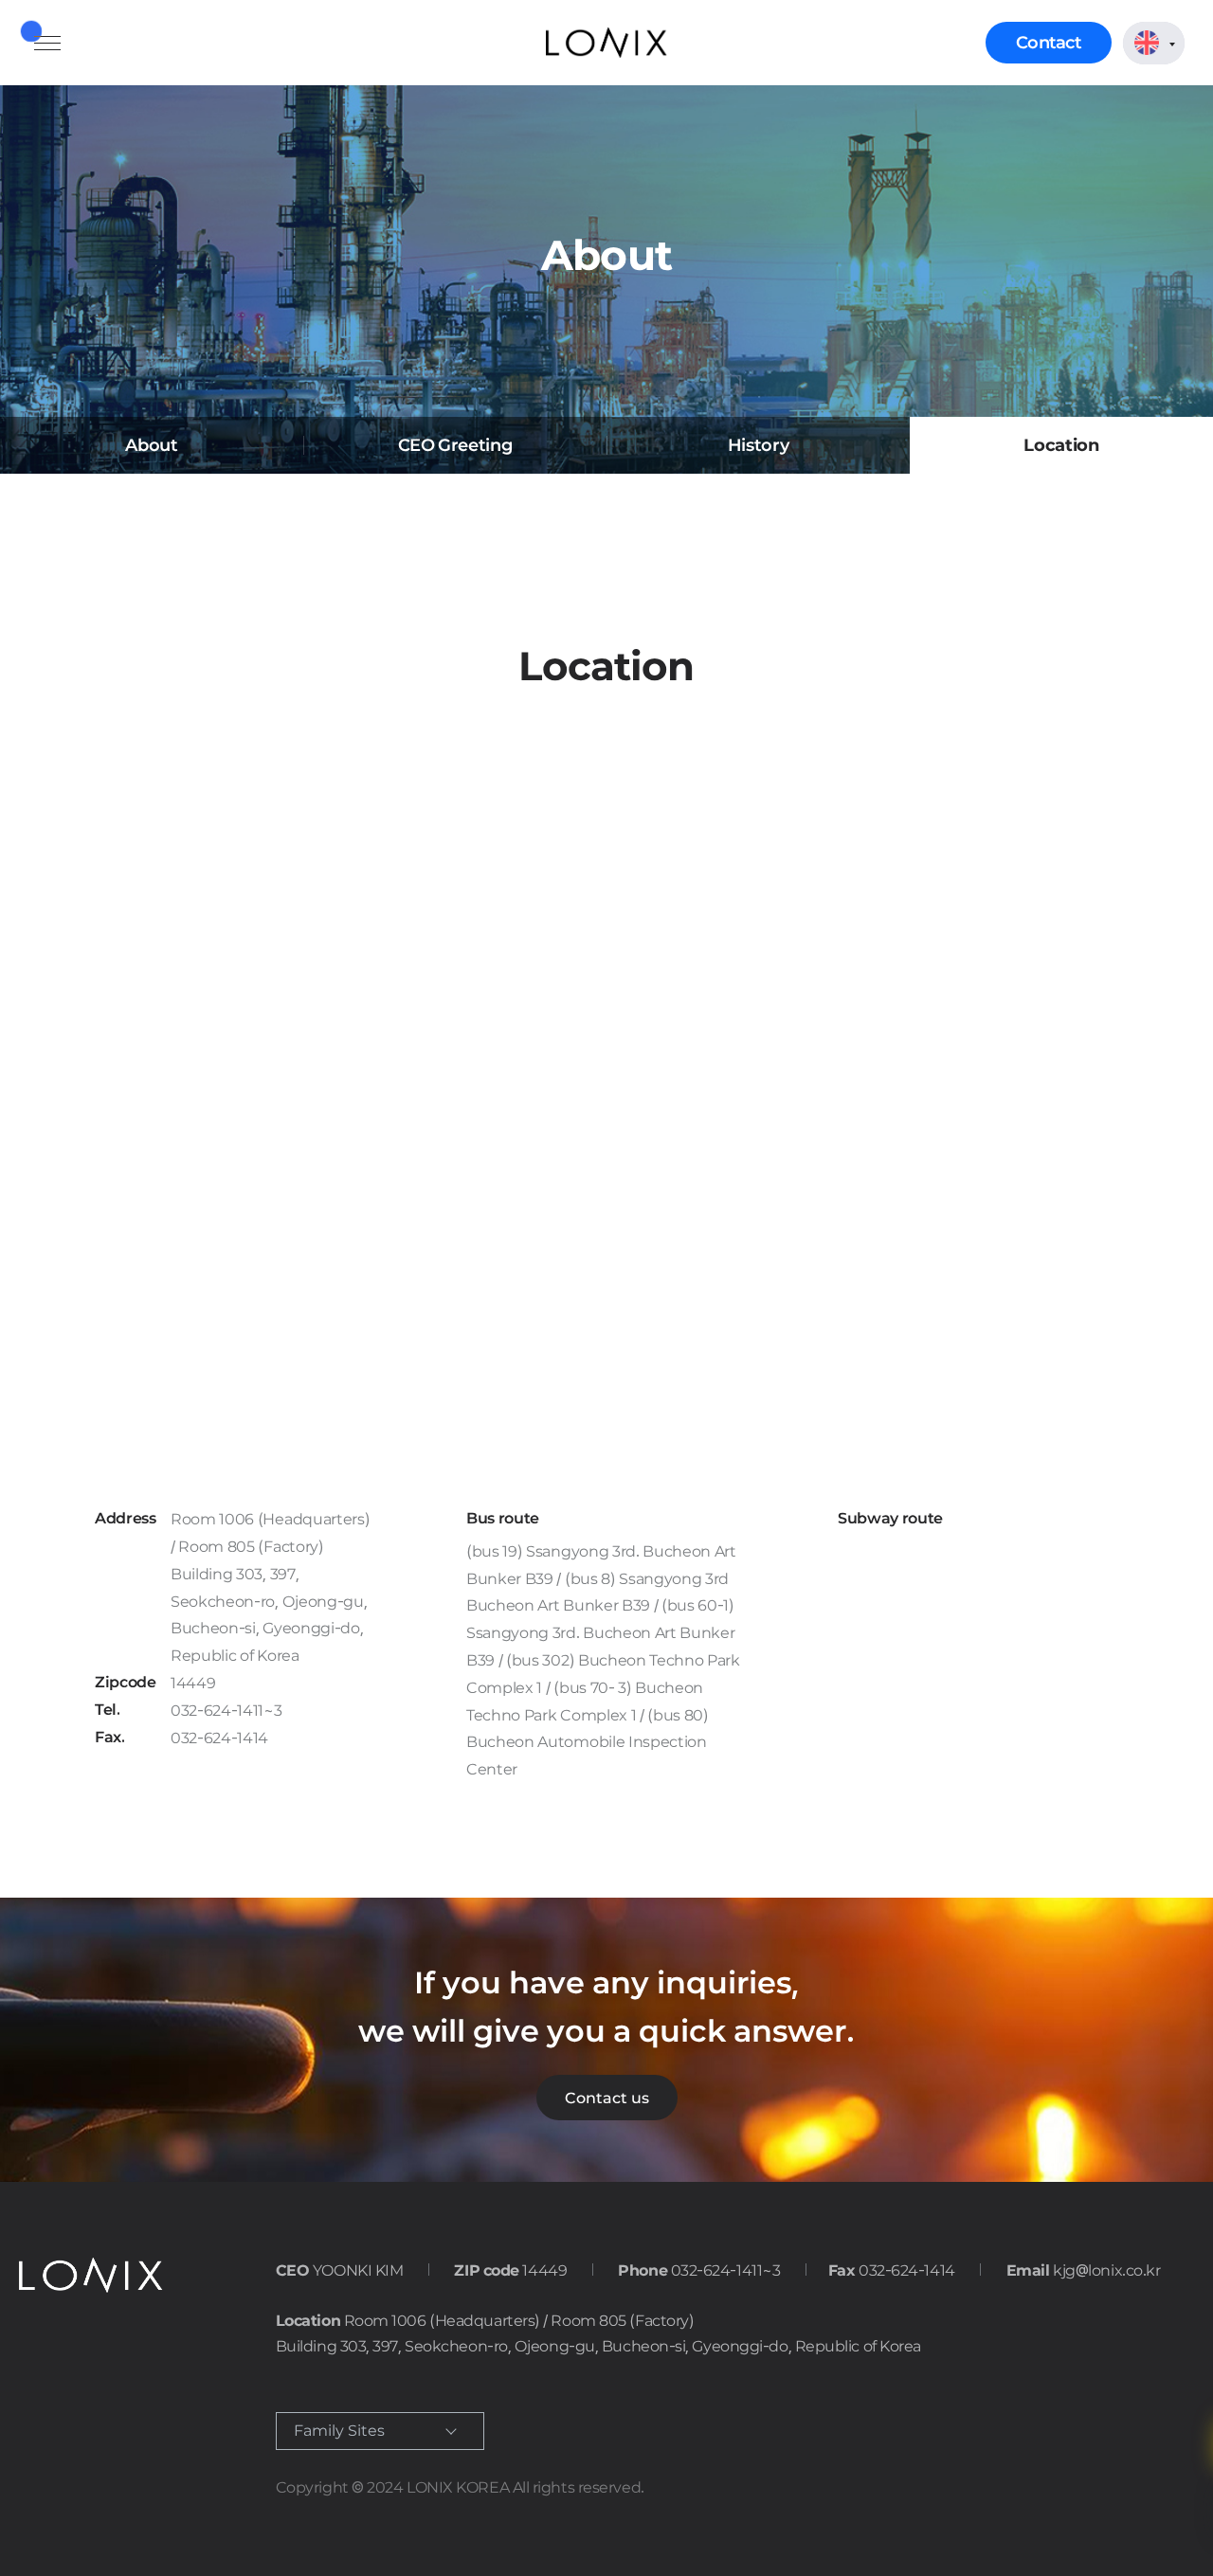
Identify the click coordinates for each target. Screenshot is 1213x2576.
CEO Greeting (455, 445)
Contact (1049, 42)
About (151, 445)
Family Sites (339, 2431)
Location (1061, 445)
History (758, 445)
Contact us (607, 2098)
